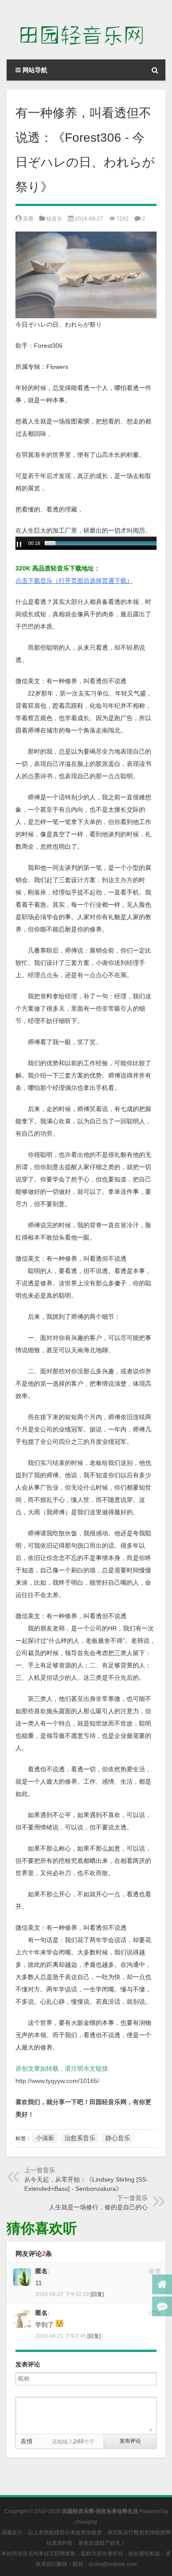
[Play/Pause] (19, 545)
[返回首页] (162, 2284)
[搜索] (155, 70)
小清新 (45, 2138)
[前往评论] (162, 2306)
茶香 (28, 219)
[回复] (97, 2294)
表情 (26, 2441)
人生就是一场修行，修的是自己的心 (98, 2207)
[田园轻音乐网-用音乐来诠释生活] (86, 30)
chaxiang (86, 2522)
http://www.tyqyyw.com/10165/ (57, 2081)
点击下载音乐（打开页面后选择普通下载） (74, 581)
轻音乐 (54, 219)
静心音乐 (118, 2138)
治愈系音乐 (80, 2138)
